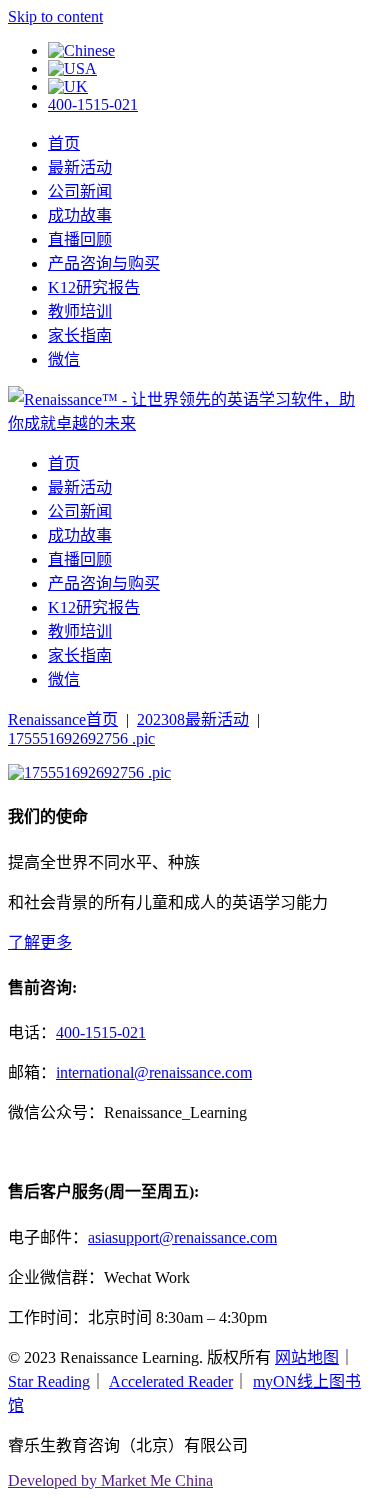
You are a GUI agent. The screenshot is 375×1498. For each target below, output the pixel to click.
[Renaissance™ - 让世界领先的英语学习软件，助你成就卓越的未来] (187, 423)
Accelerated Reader (171, 1381)
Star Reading (49, 1381)
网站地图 (307, 1357)
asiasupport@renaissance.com (182, 1237)
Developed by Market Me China (110, 1480)
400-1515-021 (93, 104)
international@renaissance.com (154, 1072)
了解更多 (40, 942)
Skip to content (55, 16)
